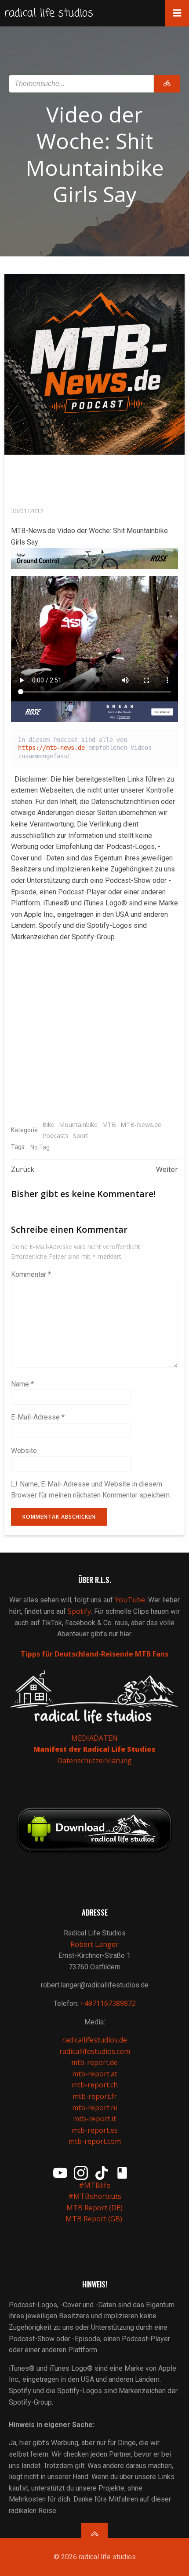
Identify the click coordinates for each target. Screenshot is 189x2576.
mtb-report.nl (94, 2108)
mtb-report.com (95, 2141)
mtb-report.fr (95, 2096)
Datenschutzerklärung (94, 1761)
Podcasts (55, 1136)
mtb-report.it (94, 2119)
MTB (109, 1125)
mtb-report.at (95, 2074)
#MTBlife (94, 2185)
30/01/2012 (27, 511)
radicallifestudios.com (95, 2051)
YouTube (130, 1600)
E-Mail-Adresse (38, 1417)
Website (24, 1451)
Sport (81, 1136)
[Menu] (177, 13)
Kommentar (31, 1274)
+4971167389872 (108, 2003)
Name (22, 1384)
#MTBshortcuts (95, 2196)
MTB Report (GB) (95, 2219)
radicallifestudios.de (94, 2040)
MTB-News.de (141, 1125)
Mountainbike (78, 1125)
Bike (48, 1125)
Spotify (79, 1611)
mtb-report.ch (95, 2085)
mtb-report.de (94, 2062)
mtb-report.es (95, 2130)
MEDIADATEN (94, 1738)
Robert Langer (94, 1944)
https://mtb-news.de (51, 748)
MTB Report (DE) (94, 2208)
